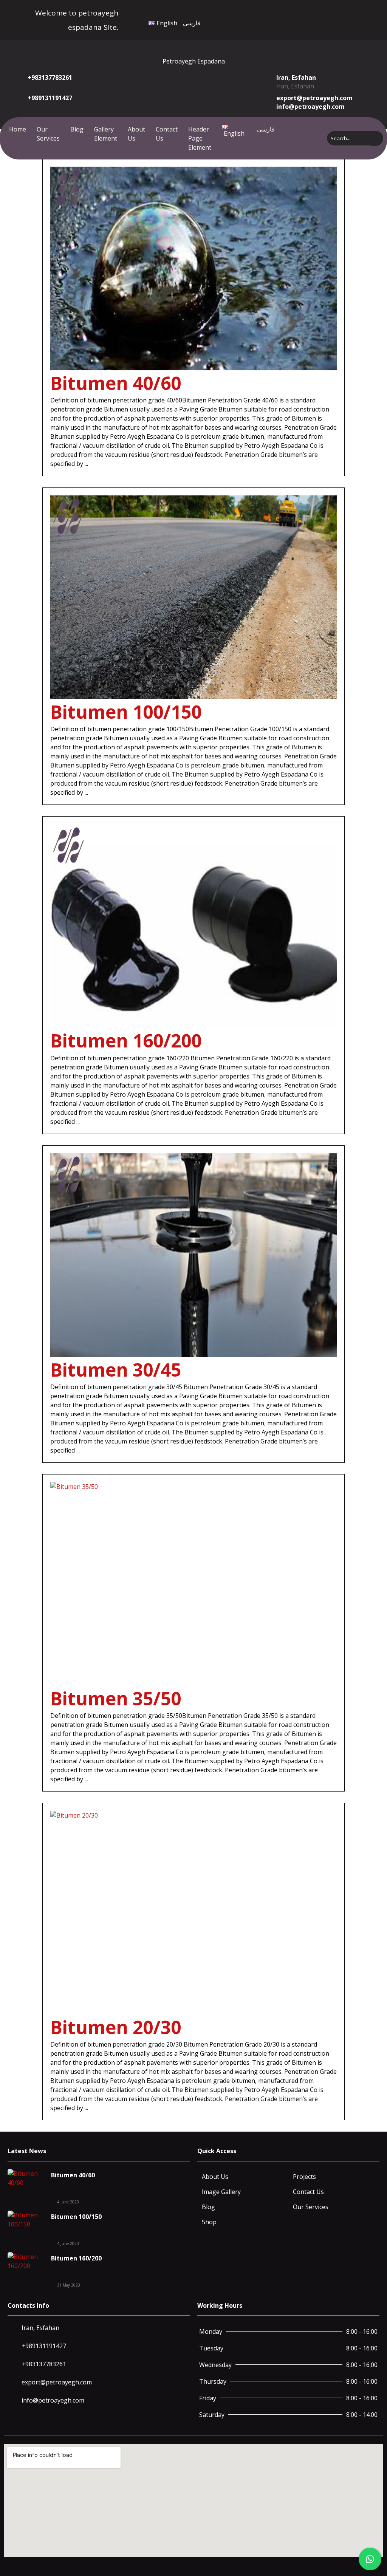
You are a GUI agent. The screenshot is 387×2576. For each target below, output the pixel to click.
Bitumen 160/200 (126, 1040)
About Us (136, 134)
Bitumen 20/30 (116, 2027)
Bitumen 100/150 (126, 712)
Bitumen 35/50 (116, 1698)
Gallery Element (106, 134)
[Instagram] (327, 19)
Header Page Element (200, 138)
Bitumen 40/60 (116, 383)
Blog (77, 129)
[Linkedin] (344, 19)
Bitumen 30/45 (116, 1370)
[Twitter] (319, 19)
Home (18, 129)
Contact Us (167, 134)
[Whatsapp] (336, 19)
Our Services (48, 134)
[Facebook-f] (311, 19)
